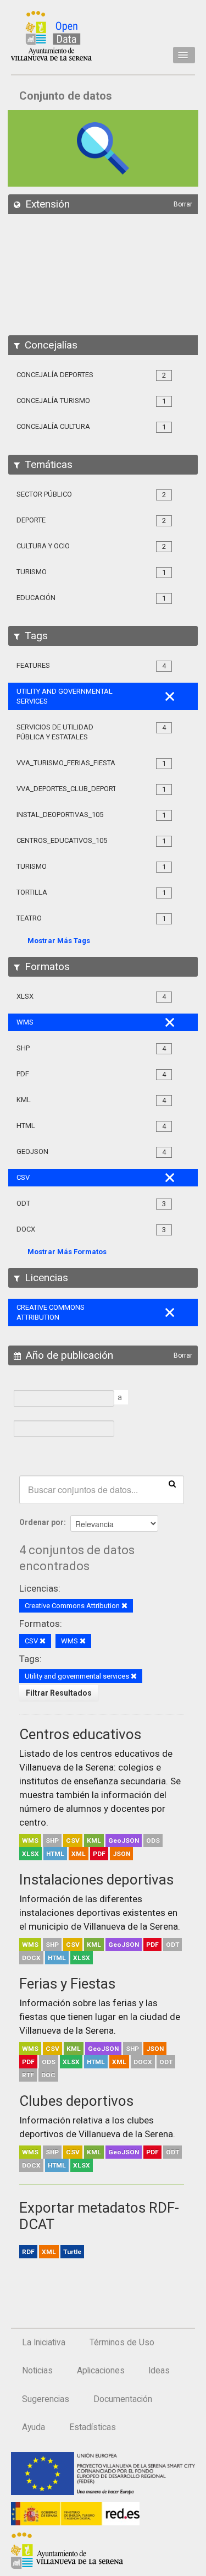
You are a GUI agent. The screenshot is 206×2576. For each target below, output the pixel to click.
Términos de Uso (122, 2343)
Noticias (37, 2371)
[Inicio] (51, 36)
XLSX (30, 1854)
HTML (55, 1854)
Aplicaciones (101, 2371)
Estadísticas (93, 2427)
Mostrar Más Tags (59, 941)
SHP (52, 1840)
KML (94, 1840)
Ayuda (34, 2427)
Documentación (123, 2399)
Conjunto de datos (66, 96)
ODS (153, 1840)
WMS (30, 1840)
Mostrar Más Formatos (67, 1252)
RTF (28, 2075)
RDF (28, 2252)
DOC (48, 2075)
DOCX (31, 1958)
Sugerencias (46, 2399)
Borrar (183, 204)
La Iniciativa (44, 2343)
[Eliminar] (124, 1606)
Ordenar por (41, 1522)
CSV (73, 1840)
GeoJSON (124, 1840)
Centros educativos (80, 1734)
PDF (99, 1854)
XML (79, 1854)
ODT (172, 1945)
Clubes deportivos (76, 2101)
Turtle (72, 2252)
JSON (121, 1854)
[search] (172, 1483)
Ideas (159, 2371)
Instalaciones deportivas (96, 1880)
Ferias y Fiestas (67, 1984)
